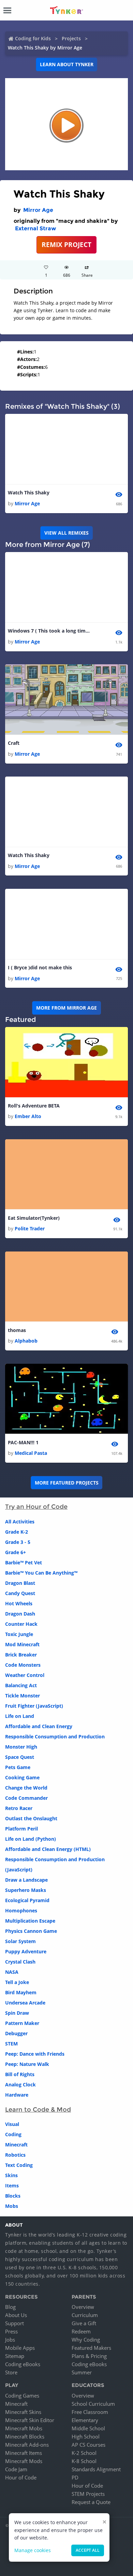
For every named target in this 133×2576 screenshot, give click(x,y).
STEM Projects (88, 2494)
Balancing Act (21, 1685)
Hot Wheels (19, 1603)
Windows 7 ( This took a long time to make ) (49, 631)
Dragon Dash (20, 1614)
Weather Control (25, 1675)
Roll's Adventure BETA (34, 1106)
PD (75, 2477)
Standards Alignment (96, 2469)
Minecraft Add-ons (27, 2445)
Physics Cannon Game (31, 1931)
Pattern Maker (22, 2023)
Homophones (21, 1911)
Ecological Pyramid (27, 1900)
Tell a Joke (17, 1982)
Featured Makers (91, 2348)
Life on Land (20, 1716)
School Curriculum (93, 2404)
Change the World (26, 1788)
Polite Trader (30, 1228)
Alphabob (26, 1341)
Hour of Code (21, 2477)
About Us (16, 2315)
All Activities (20, 1522)
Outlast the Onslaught (31, 1818)
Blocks (13, 2196)
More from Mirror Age (66, 1008)
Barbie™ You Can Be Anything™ (41, 1573)
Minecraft (16, 2145)
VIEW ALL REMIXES (66, 533)
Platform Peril (21, 1829)
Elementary (85, 2420)
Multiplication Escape (30, 1921)
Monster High (21, 1747)
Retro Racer (19, 1808)
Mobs (12, 2206)
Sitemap (15, 2356)
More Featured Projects (67, 1483)
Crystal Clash (20, 1962)
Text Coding (19, 2165)
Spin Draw (17, 2013)
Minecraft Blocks (25, 2436)
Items (12, 2186)
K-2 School (84, 2453)
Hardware (17, 2095)
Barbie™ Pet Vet (24, 1562)
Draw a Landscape (26, 1880)
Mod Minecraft (22, 1644)
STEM (11, 2044)
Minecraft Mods (24, 2461)
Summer (82, 2372)
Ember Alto (28, 1116)
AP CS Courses (88, 2445)
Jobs (10, 2340)
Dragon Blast (20, 1583)
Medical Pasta (31, 1453)
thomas (17, 1330)
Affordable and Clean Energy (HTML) (48, 1849)
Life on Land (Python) (31, 1839)
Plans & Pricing (89, 2356)
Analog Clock (20, 2085)
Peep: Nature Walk (27, 2064)
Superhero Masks (26, 1890)
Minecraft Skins (23, 2412)
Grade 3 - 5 (18, 1542)
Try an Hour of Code (36, 1507)
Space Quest (20, 1757)
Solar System (20, 1941)
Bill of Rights (20, 2074)
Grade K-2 (17, 1532)
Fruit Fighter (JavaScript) (34, 1706)
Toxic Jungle (19, 1634)
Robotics (15, 2155)
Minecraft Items (24, 2453)
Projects (71, 38)
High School (86, 2436)
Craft (14, 743)
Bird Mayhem (21, 1992)
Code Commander (26, 1798)
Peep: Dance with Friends (35, 2054)
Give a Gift (84, 2323)
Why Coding (86, 2340)
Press (11, 2331)
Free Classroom (90, 2412)
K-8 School (84, 2461)
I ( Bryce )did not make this (40, 967)
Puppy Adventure (26, 1951)
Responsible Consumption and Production (55, 1736)
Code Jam (16, 2469)
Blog (10, 2307)
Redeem (81, 2331)
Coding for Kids (33, 38)
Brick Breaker (21, 1655)
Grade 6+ (16, 1552)
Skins (11, 2175)
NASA (12, 1972)
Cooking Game (22, 1777)
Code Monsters (23, 1665)
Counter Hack (21, 1624)
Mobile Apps (20, 2348)
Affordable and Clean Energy (39, 1726)
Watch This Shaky (29, 493)
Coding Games (22, 2396)
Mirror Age (38, 210)
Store (11, 2372)
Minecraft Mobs (24, 2428)
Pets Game (18, 1767)
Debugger (16, 2033)
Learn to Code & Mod (38, 2110)
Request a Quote (91, 2502)
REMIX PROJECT (66, 244)
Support (14, 2323)
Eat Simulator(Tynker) (34, 1218)
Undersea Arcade (25, 2003)
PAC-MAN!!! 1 (23, 1442)
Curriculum (85, 2315)
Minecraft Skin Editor (30, 2420)
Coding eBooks (23, 2364)
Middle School (88, 2428)
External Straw (35, 228)
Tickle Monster (23, 1696)
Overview (83, 2307)
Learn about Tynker (67, 64)
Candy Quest (20, 1593)
